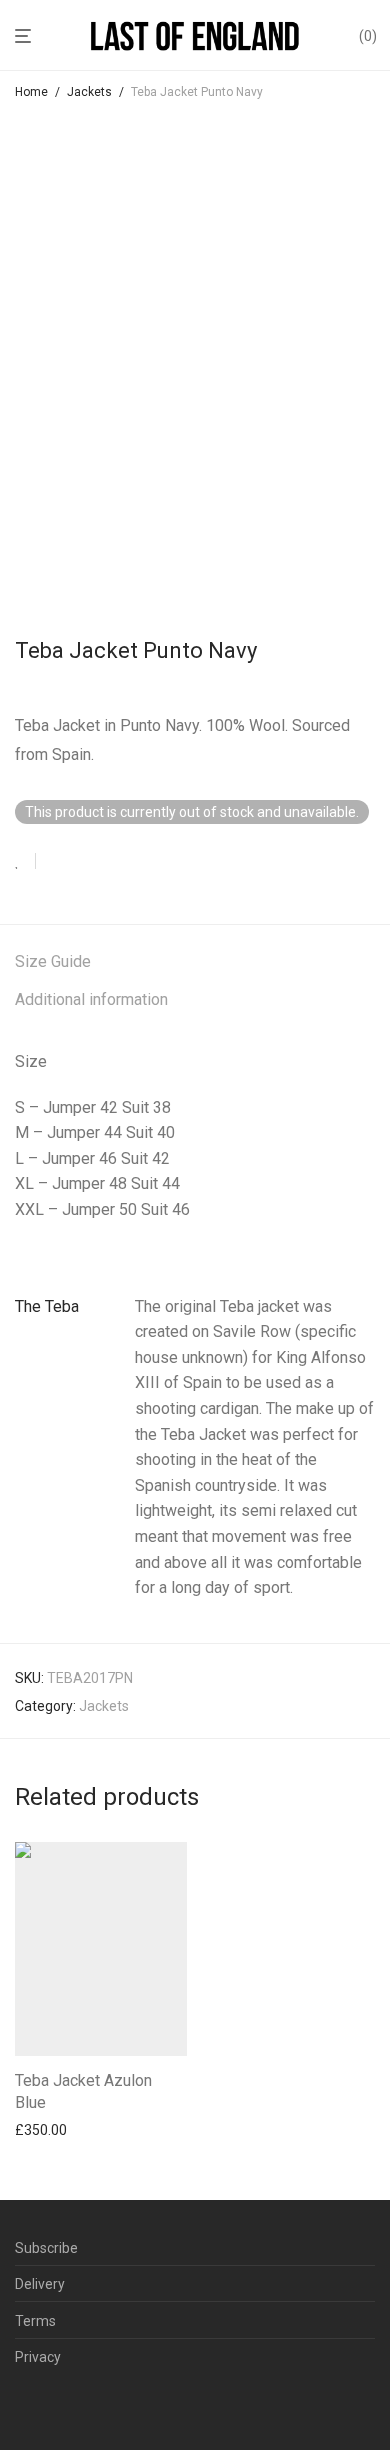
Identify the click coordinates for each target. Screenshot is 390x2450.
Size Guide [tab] (53, 961)
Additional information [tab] (91, 999)
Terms (35, 2321)
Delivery (40, 2284)
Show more (45, 2157)
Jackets (89, 92)
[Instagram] (54, 2406)
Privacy (38, 2357)
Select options (54, 2130)
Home (31, 92)
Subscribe (46, 2248)
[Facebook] (22, 2406)
